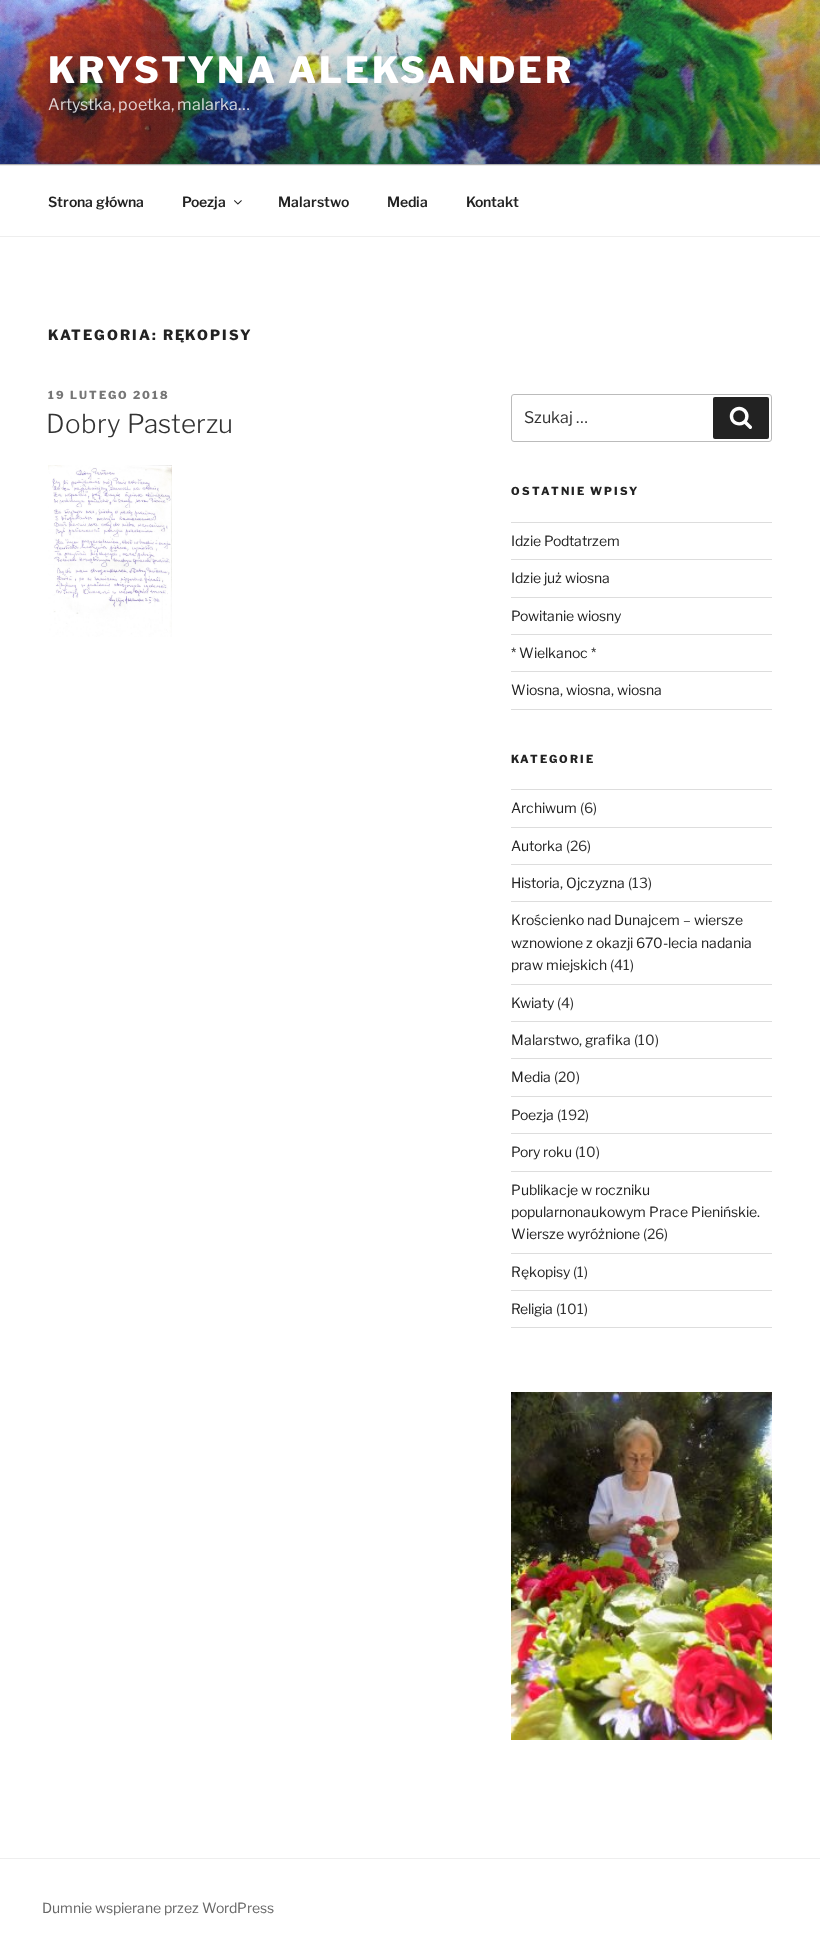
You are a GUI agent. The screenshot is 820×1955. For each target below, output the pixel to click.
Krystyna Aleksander (311, 70)
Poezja (204, 201)
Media (407, 201)
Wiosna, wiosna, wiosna (586, 689)
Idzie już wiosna (560, 577)
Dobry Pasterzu (139, 423)
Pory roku (541, 1151)
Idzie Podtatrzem (565, 540)
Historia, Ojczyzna (568, 882)
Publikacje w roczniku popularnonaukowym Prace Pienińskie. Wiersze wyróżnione (635, 1212)
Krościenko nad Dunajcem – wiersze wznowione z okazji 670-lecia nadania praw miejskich (631, 942)
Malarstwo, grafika (571, 1039)
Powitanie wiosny (566, 615)
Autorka (537, 845)
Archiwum (544, 807)
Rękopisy (540, 1271)
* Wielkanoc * (553, 652)
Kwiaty (532, 1002)
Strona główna (96, 201)
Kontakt (492, 201)
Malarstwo (313, 201)
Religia (532, 1308)
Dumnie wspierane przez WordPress (158, 1907)
